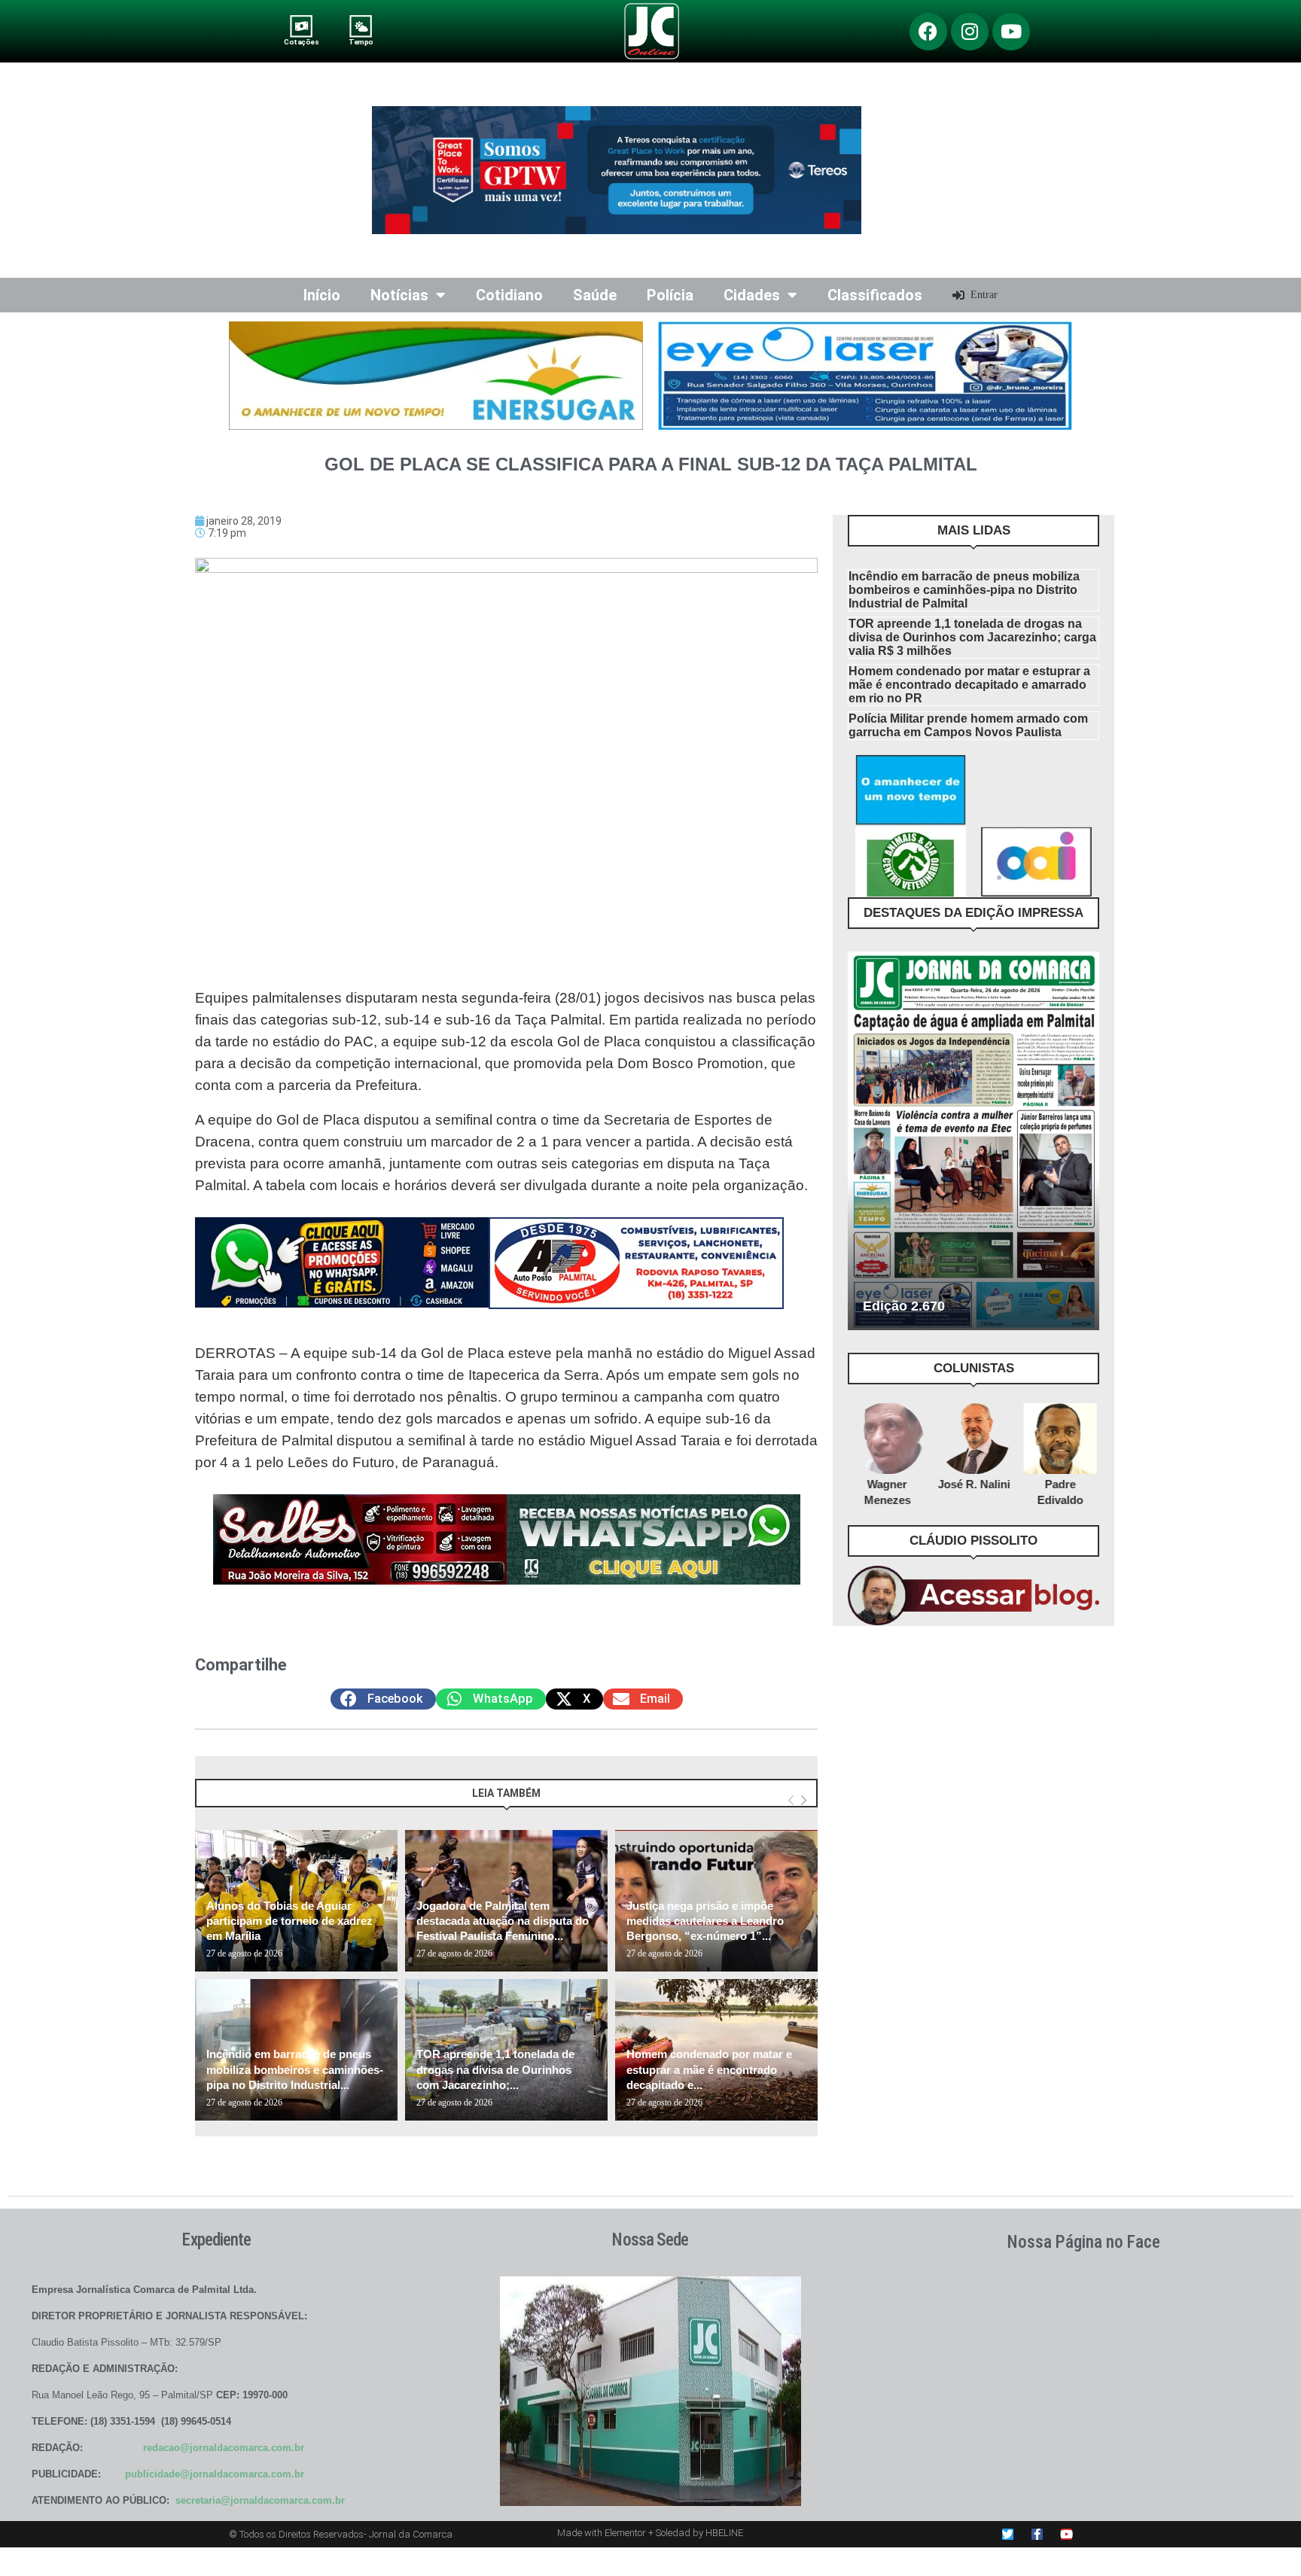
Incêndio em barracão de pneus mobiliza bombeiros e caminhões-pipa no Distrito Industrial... (295, 2069)
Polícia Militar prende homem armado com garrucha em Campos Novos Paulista (968, 725)
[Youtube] (1011, 32)
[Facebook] (928, 32)
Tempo (361, 42)
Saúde (595, 295)
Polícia (670, 295)
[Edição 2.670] (973, 1141)
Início (322, 295)
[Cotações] (302, 26)
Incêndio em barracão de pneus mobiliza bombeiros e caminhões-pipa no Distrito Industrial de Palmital (964, 590)
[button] (383, 1699)
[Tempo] (361, 26)
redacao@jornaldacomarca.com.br (224, 2448)
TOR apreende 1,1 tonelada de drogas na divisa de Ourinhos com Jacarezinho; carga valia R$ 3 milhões (972, 637)
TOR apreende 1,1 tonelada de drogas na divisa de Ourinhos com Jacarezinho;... (495, 2069)
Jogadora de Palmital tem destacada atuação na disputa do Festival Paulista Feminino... (503, 1921)
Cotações (301, 42)
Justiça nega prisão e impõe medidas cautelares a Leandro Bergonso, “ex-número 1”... (705, 1921)
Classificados (875, 295)
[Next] (804, 1800)
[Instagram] (970, 32)
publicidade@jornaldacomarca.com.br (215, 2474)
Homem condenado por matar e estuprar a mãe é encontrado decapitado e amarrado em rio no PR (969, 685)
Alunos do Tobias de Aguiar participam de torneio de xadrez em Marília (289, 1921)
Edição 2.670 (904, 1306)
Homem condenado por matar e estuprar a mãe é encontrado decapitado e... (709, 2069)
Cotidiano (509, 295)
